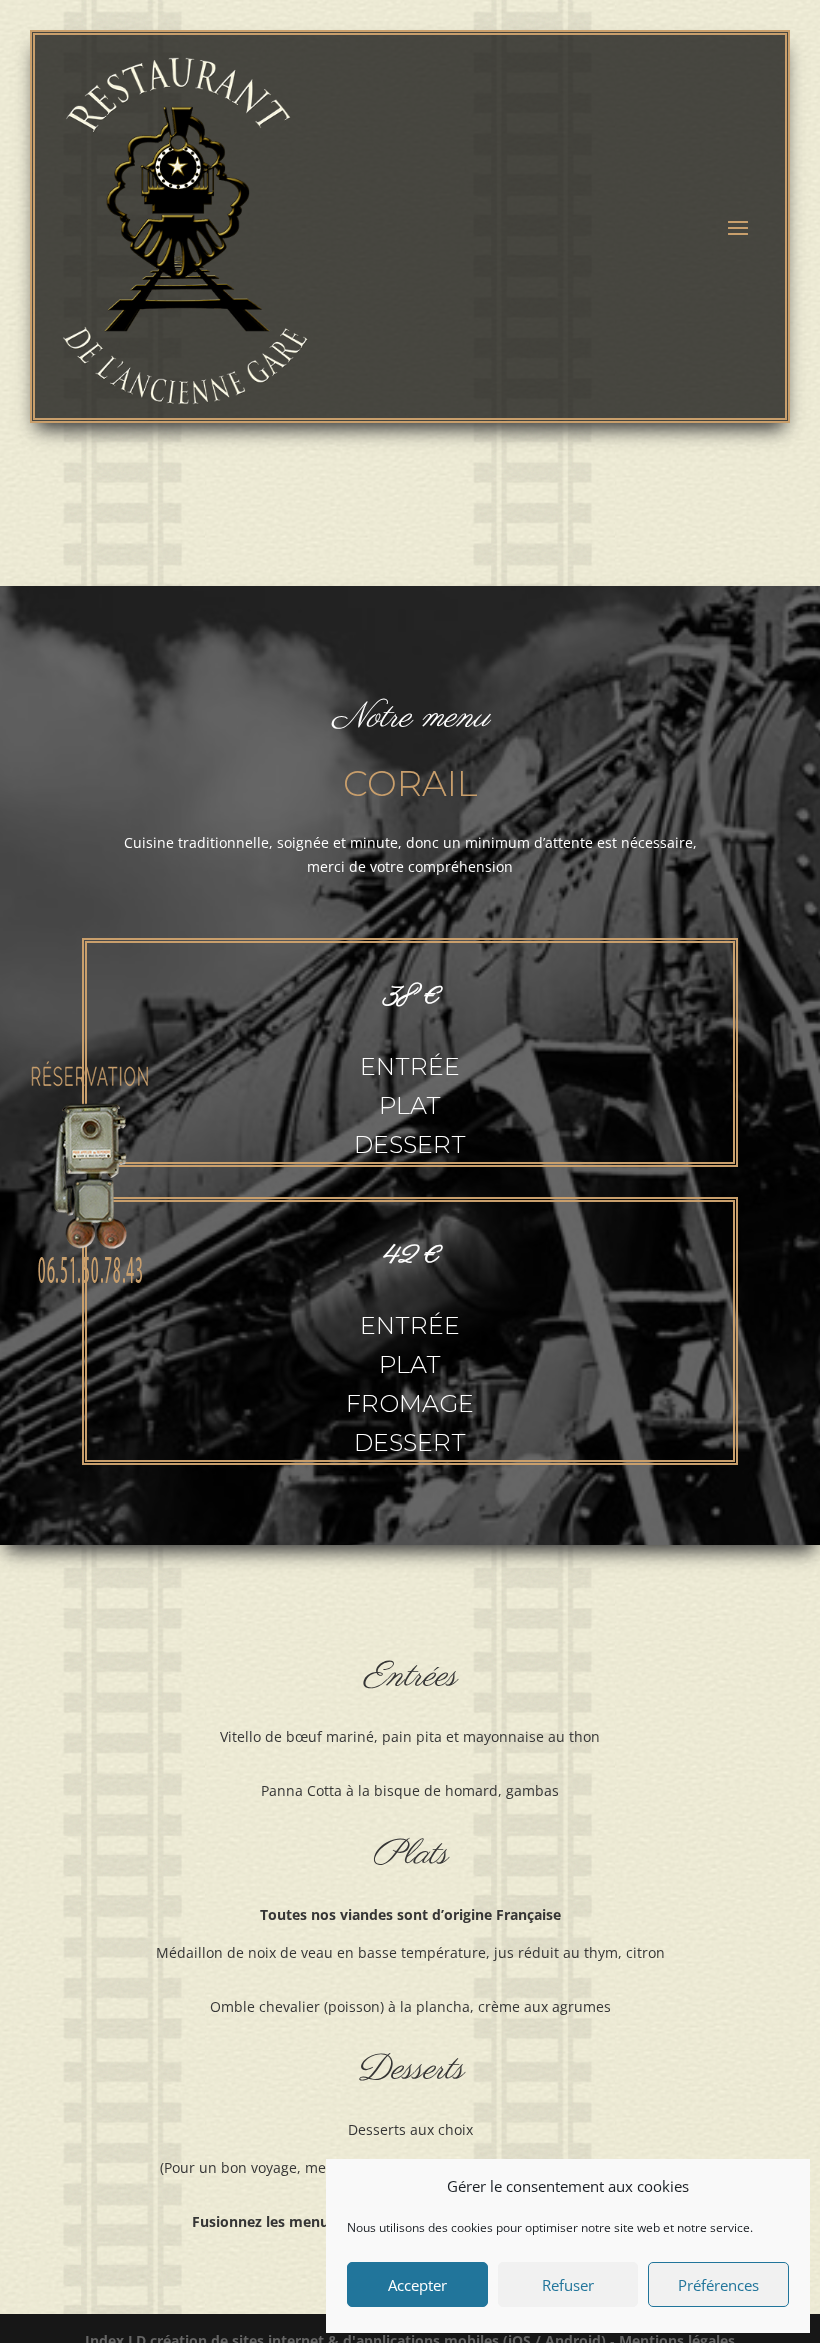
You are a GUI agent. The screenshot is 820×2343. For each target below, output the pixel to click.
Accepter (417, 2285)
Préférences (718, 2285)
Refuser (568, 2285)
